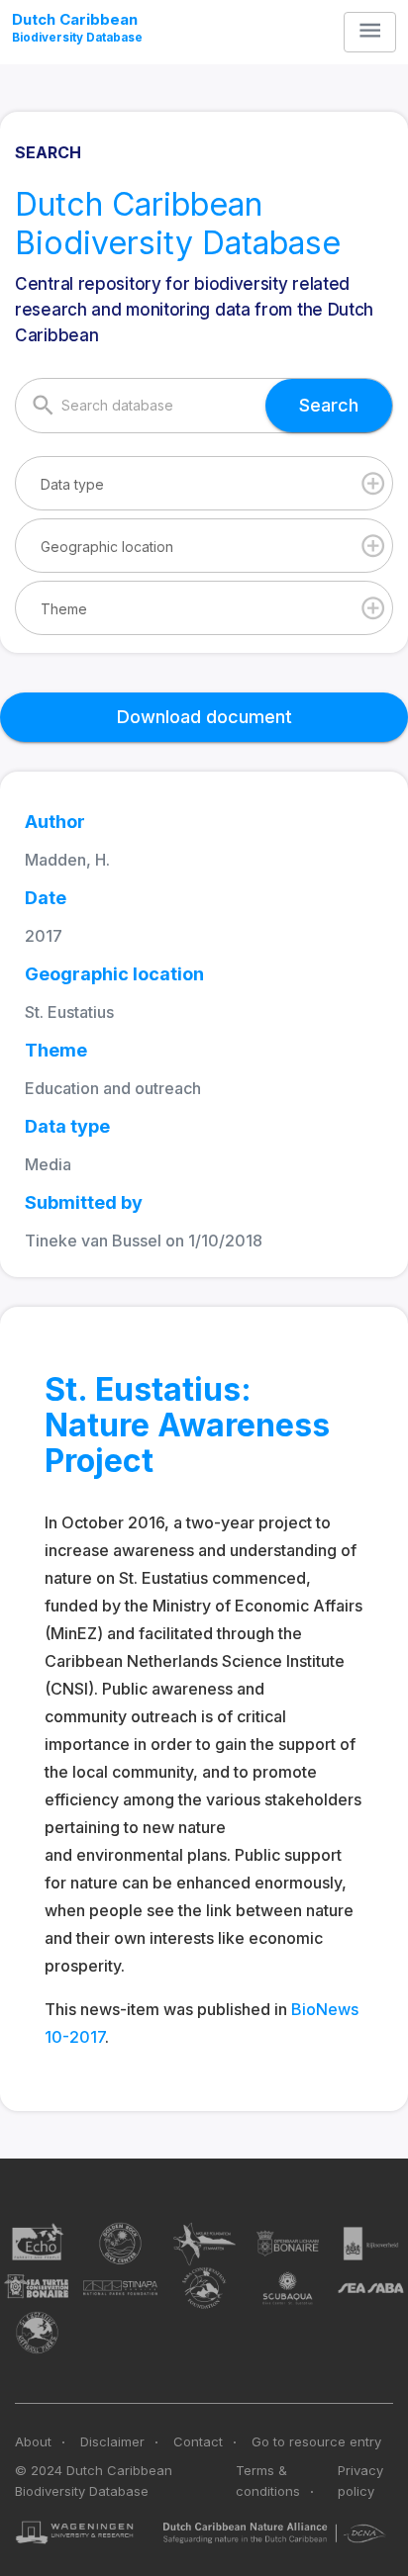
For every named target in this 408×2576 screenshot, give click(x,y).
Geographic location (107, 547)
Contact (198, 2441)
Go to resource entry (316, 2441)
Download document (204, 717)
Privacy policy (360, 2481)
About (33, 2441)
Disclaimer (112, 2441)
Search (329, 405)
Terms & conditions (268, 2481)
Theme (64, 609)
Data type (72, 484)
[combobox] (204, 483)
